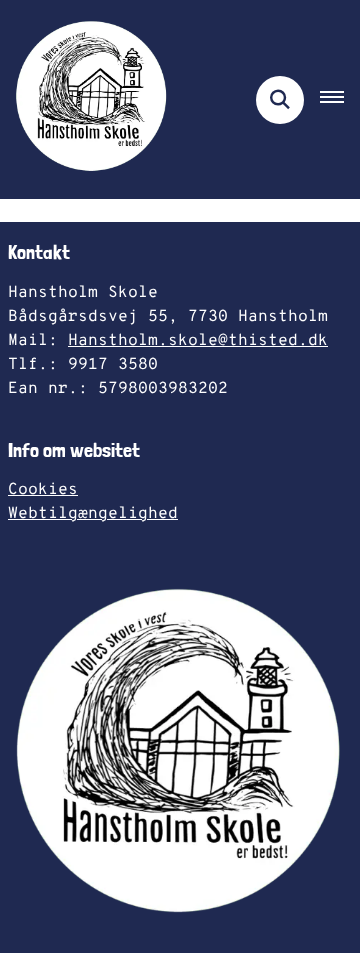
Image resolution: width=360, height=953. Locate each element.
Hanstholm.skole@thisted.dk (198, 341)
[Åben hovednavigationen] (340, 100)
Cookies (43, 490)
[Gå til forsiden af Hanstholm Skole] (86, 99)
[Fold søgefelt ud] (280, 100)
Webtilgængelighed (93, 514)
